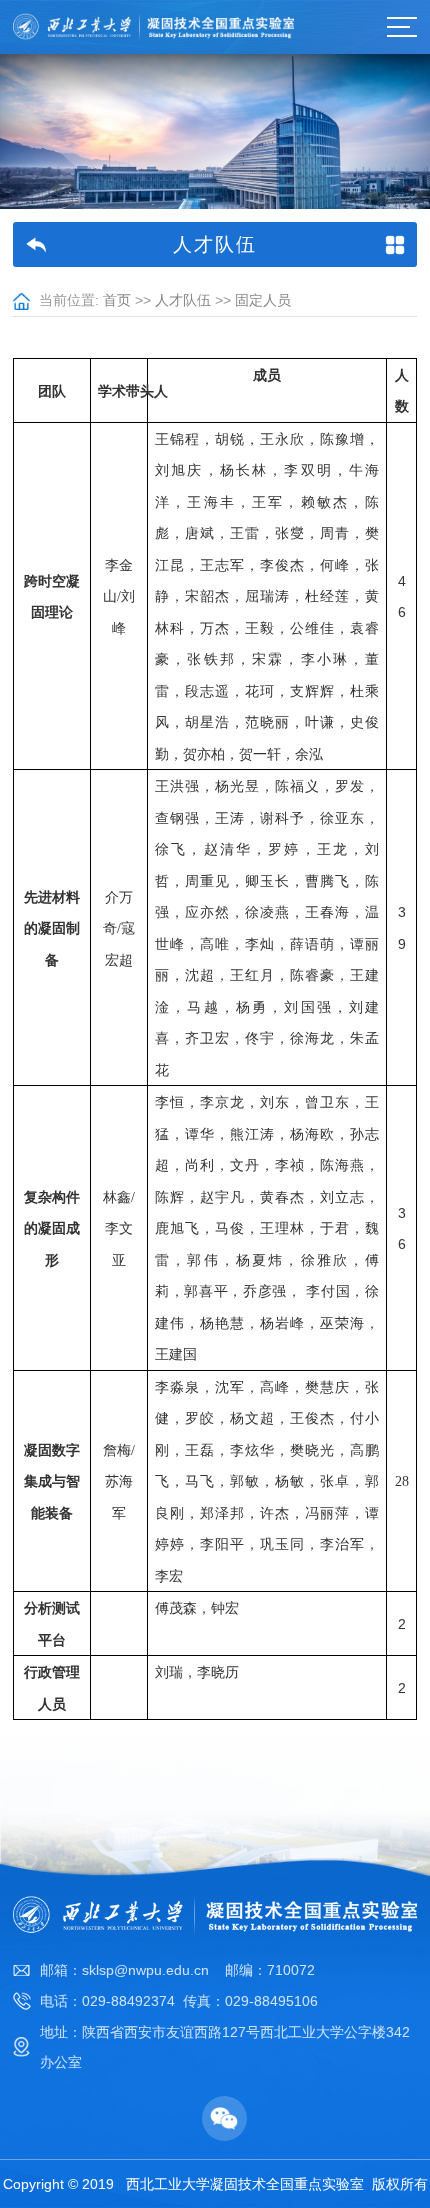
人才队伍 (183, 300)
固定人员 (263, 300)
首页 (117, 300)
